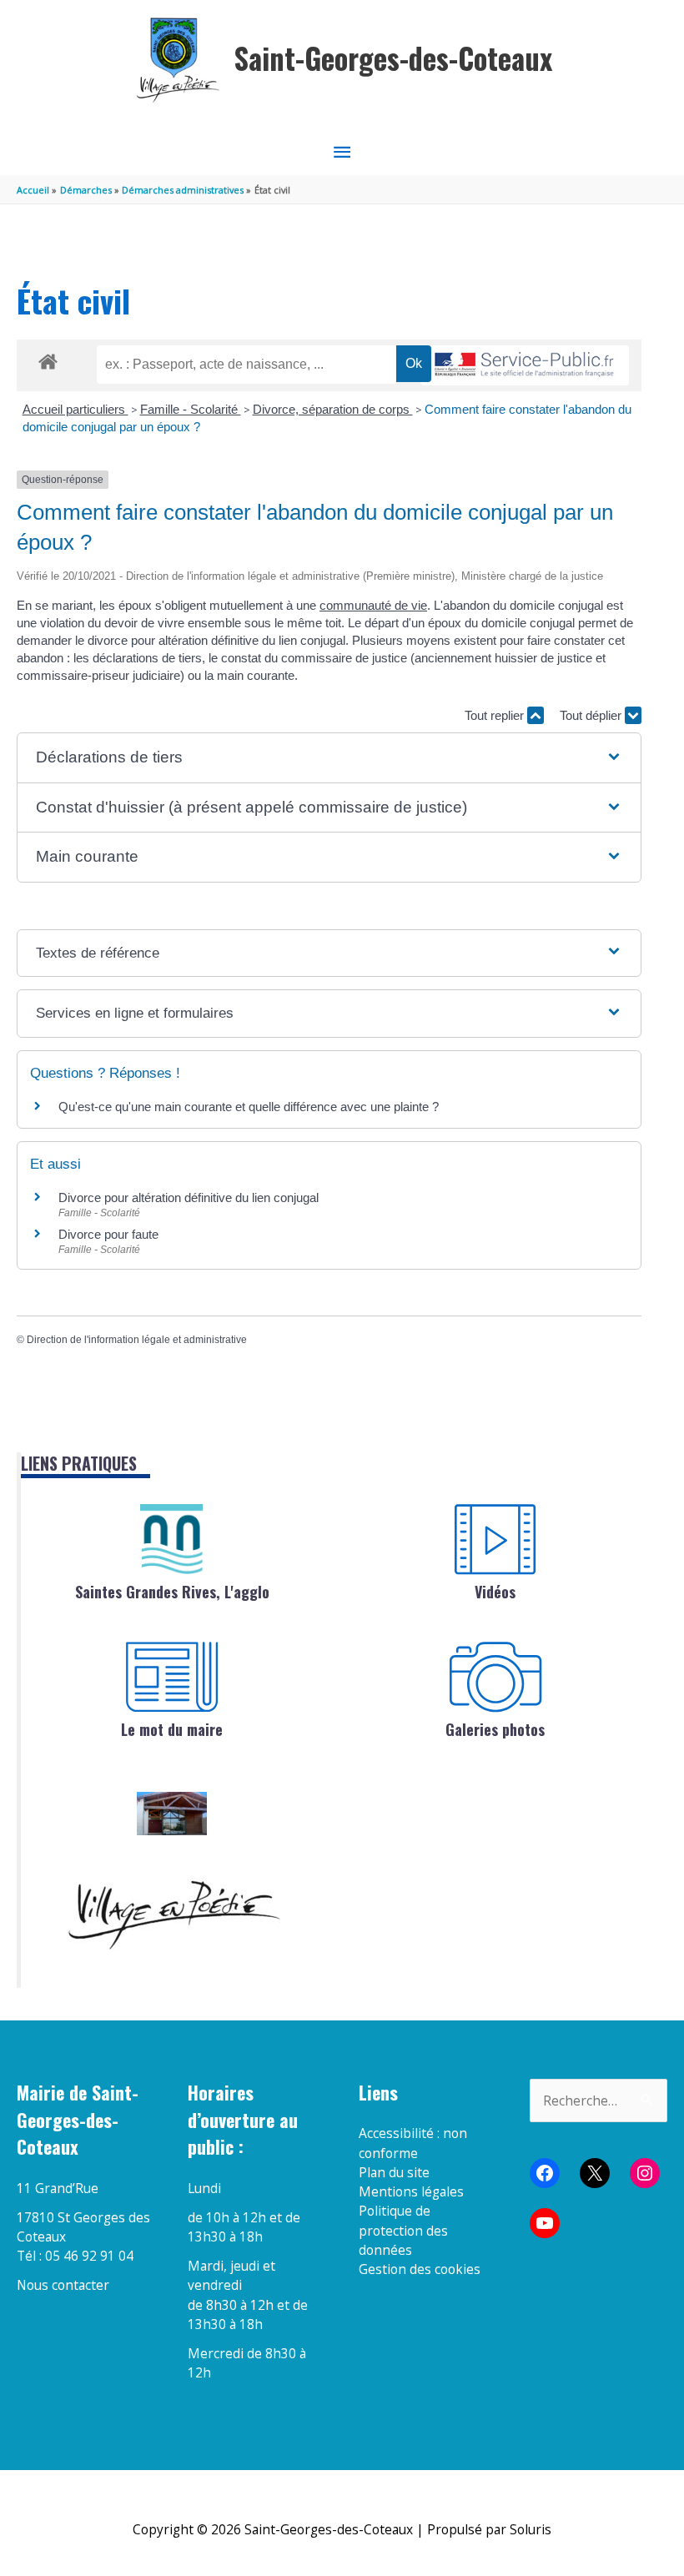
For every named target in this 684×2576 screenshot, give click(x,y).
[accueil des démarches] (48, 359)
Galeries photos (495, 1729)
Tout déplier (592, 715)
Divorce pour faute (108, 1234)
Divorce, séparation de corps (333, 409)
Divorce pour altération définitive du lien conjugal (189, 1197)
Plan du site (394, 2172)
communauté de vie (373, 605)
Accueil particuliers (75, 409)
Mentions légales (411, 2191)
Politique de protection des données (403, 2230)
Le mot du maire (172, 1729)
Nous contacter (63, 2285)
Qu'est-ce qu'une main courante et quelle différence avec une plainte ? (249, 1107)
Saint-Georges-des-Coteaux (393, 58)
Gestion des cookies (420, 2269)
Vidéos (495, 1592)
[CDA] (172, 1539)
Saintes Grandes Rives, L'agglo (172, 1592)
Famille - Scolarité (191, 409)
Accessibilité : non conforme (413, 2143)
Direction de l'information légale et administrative (137, 1340)
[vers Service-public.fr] (525, 366)
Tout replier (496, 715)
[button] (329, 758)
